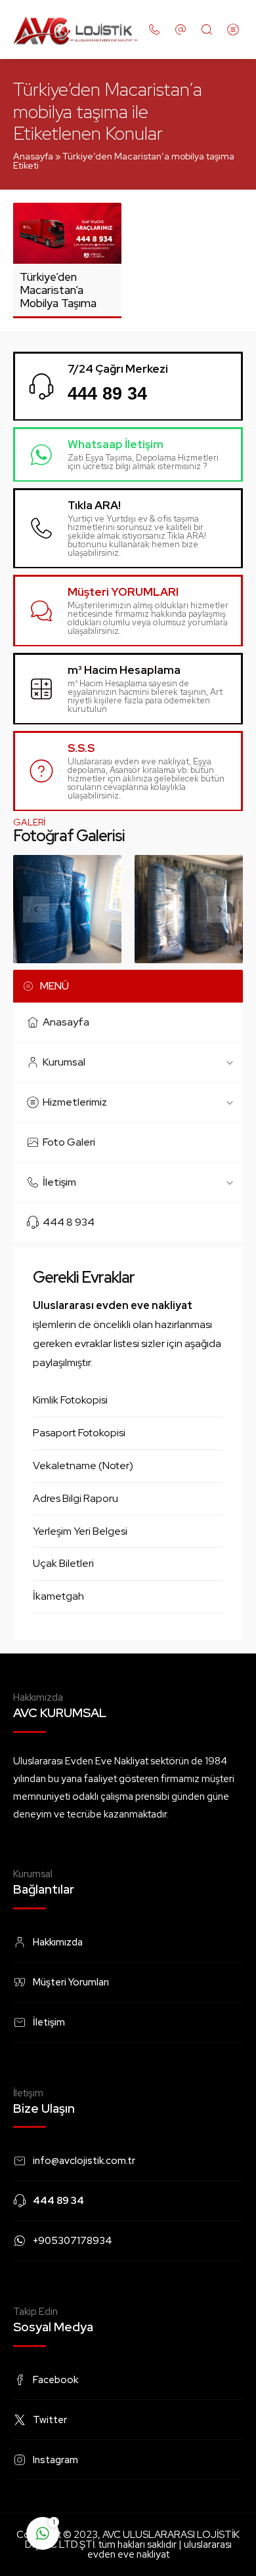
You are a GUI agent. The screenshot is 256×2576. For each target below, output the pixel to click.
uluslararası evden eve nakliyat (160, 2549)
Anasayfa (33, 156)
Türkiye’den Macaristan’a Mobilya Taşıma (58, 290)
